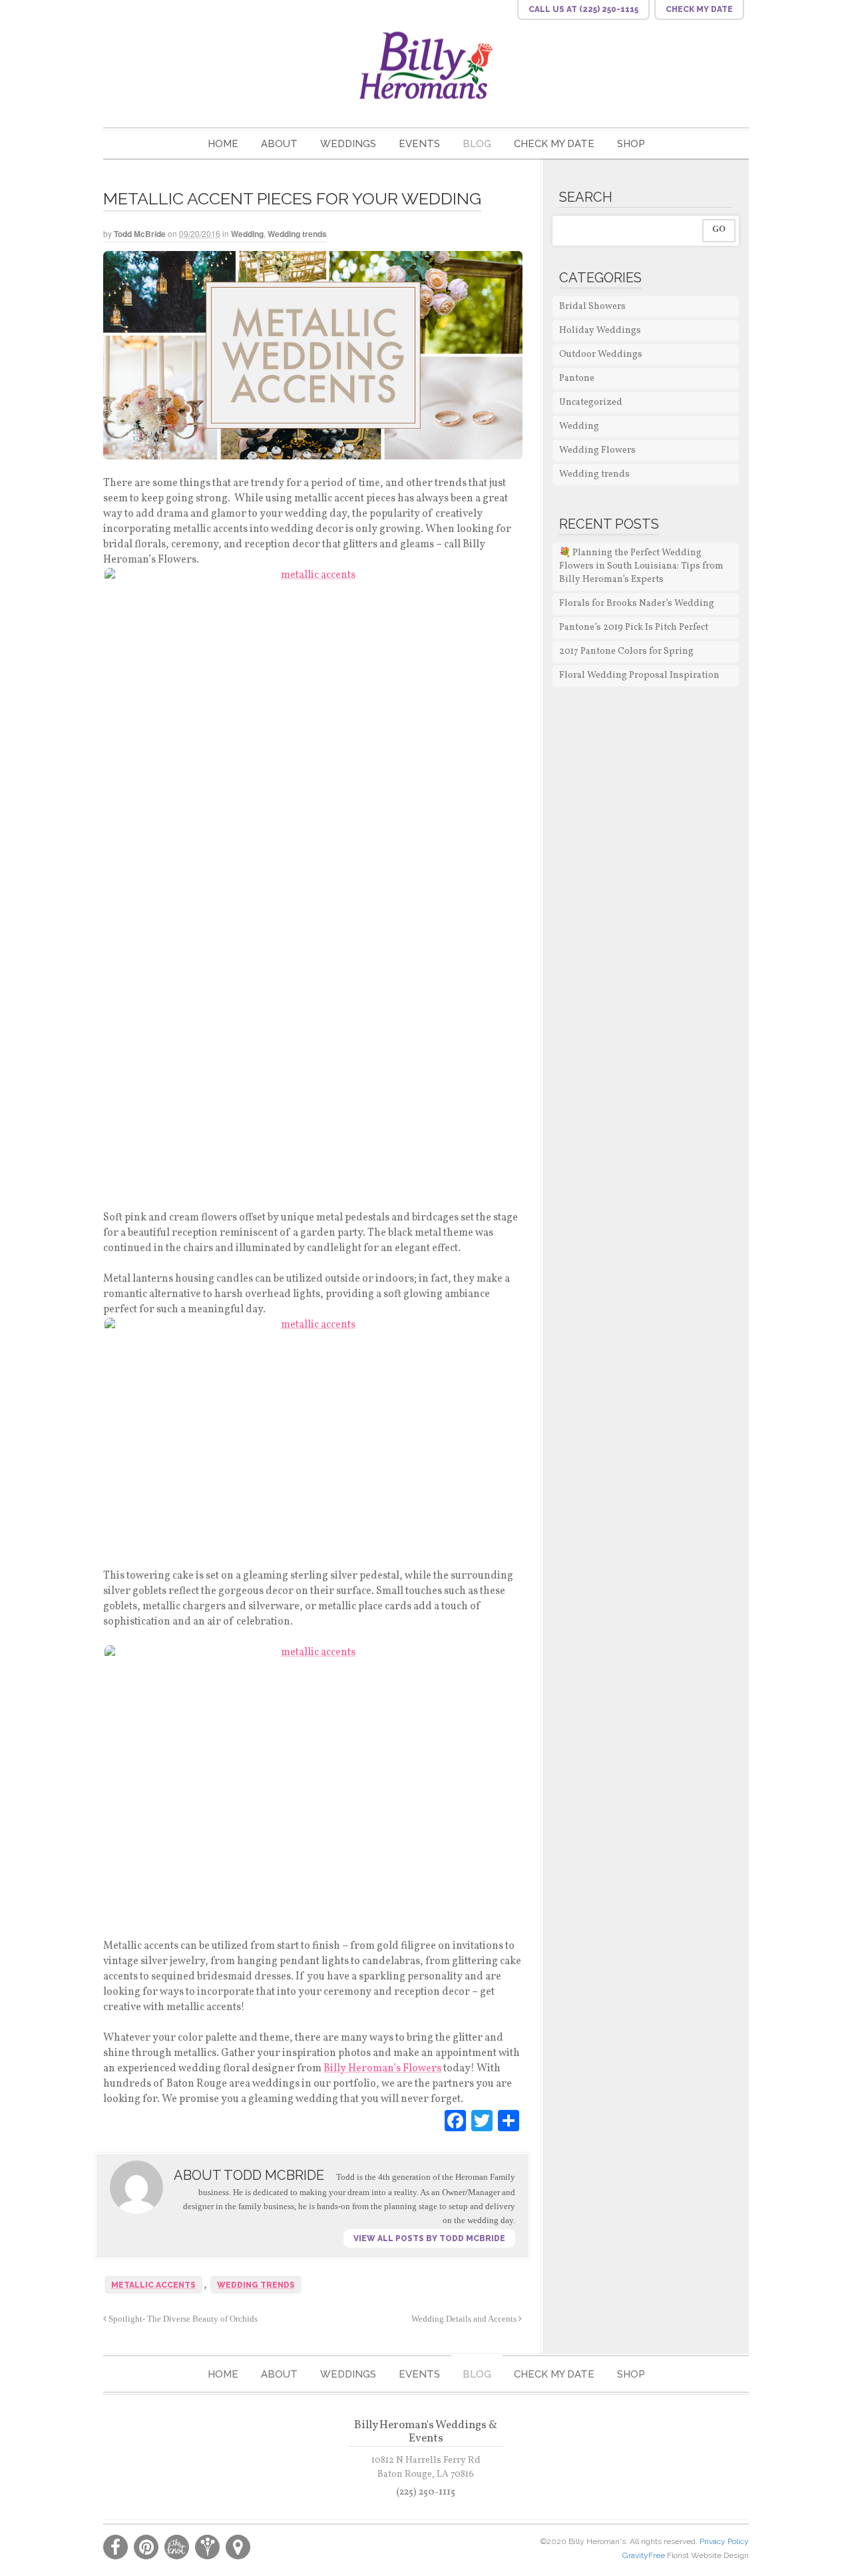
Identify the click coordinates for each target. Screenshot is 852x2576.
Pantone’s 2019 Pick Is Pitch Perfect (634, 628)
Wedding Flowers (597, 450)
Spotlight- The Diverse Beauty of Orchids (182, 2319)
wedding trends (256, 2285)
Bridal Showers (592, 307)
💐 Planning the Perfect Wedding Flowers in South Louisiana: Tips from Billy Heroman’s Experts (641, 566)
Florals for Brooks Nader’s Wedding (637, 604)
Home (223, 144)
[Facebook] (455, 2121)
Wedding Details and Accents (465, 2319)
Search (586, 197)
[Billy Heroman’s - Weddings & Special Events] (426, 65)
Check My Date (554, 144)
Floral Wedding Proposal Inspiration (639, 675)
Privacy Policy (724, 2541)
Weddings (348, 144)
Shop (631, 144)
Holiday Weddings (600, 331)
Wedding (247, 234)
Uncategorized (591, 402)
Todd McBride (140, 234)
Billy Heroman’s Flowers (382, 2069)
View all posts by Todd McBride (429, 2238)
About (279, 144)
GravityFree (645, 2555)
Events (419, 144)
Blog (477, 144)
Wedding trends (297, 234)
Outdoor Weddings (601, 355)
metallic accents (153, 2285)
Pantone (577, 379)
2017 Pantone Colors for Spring (626, 651)
